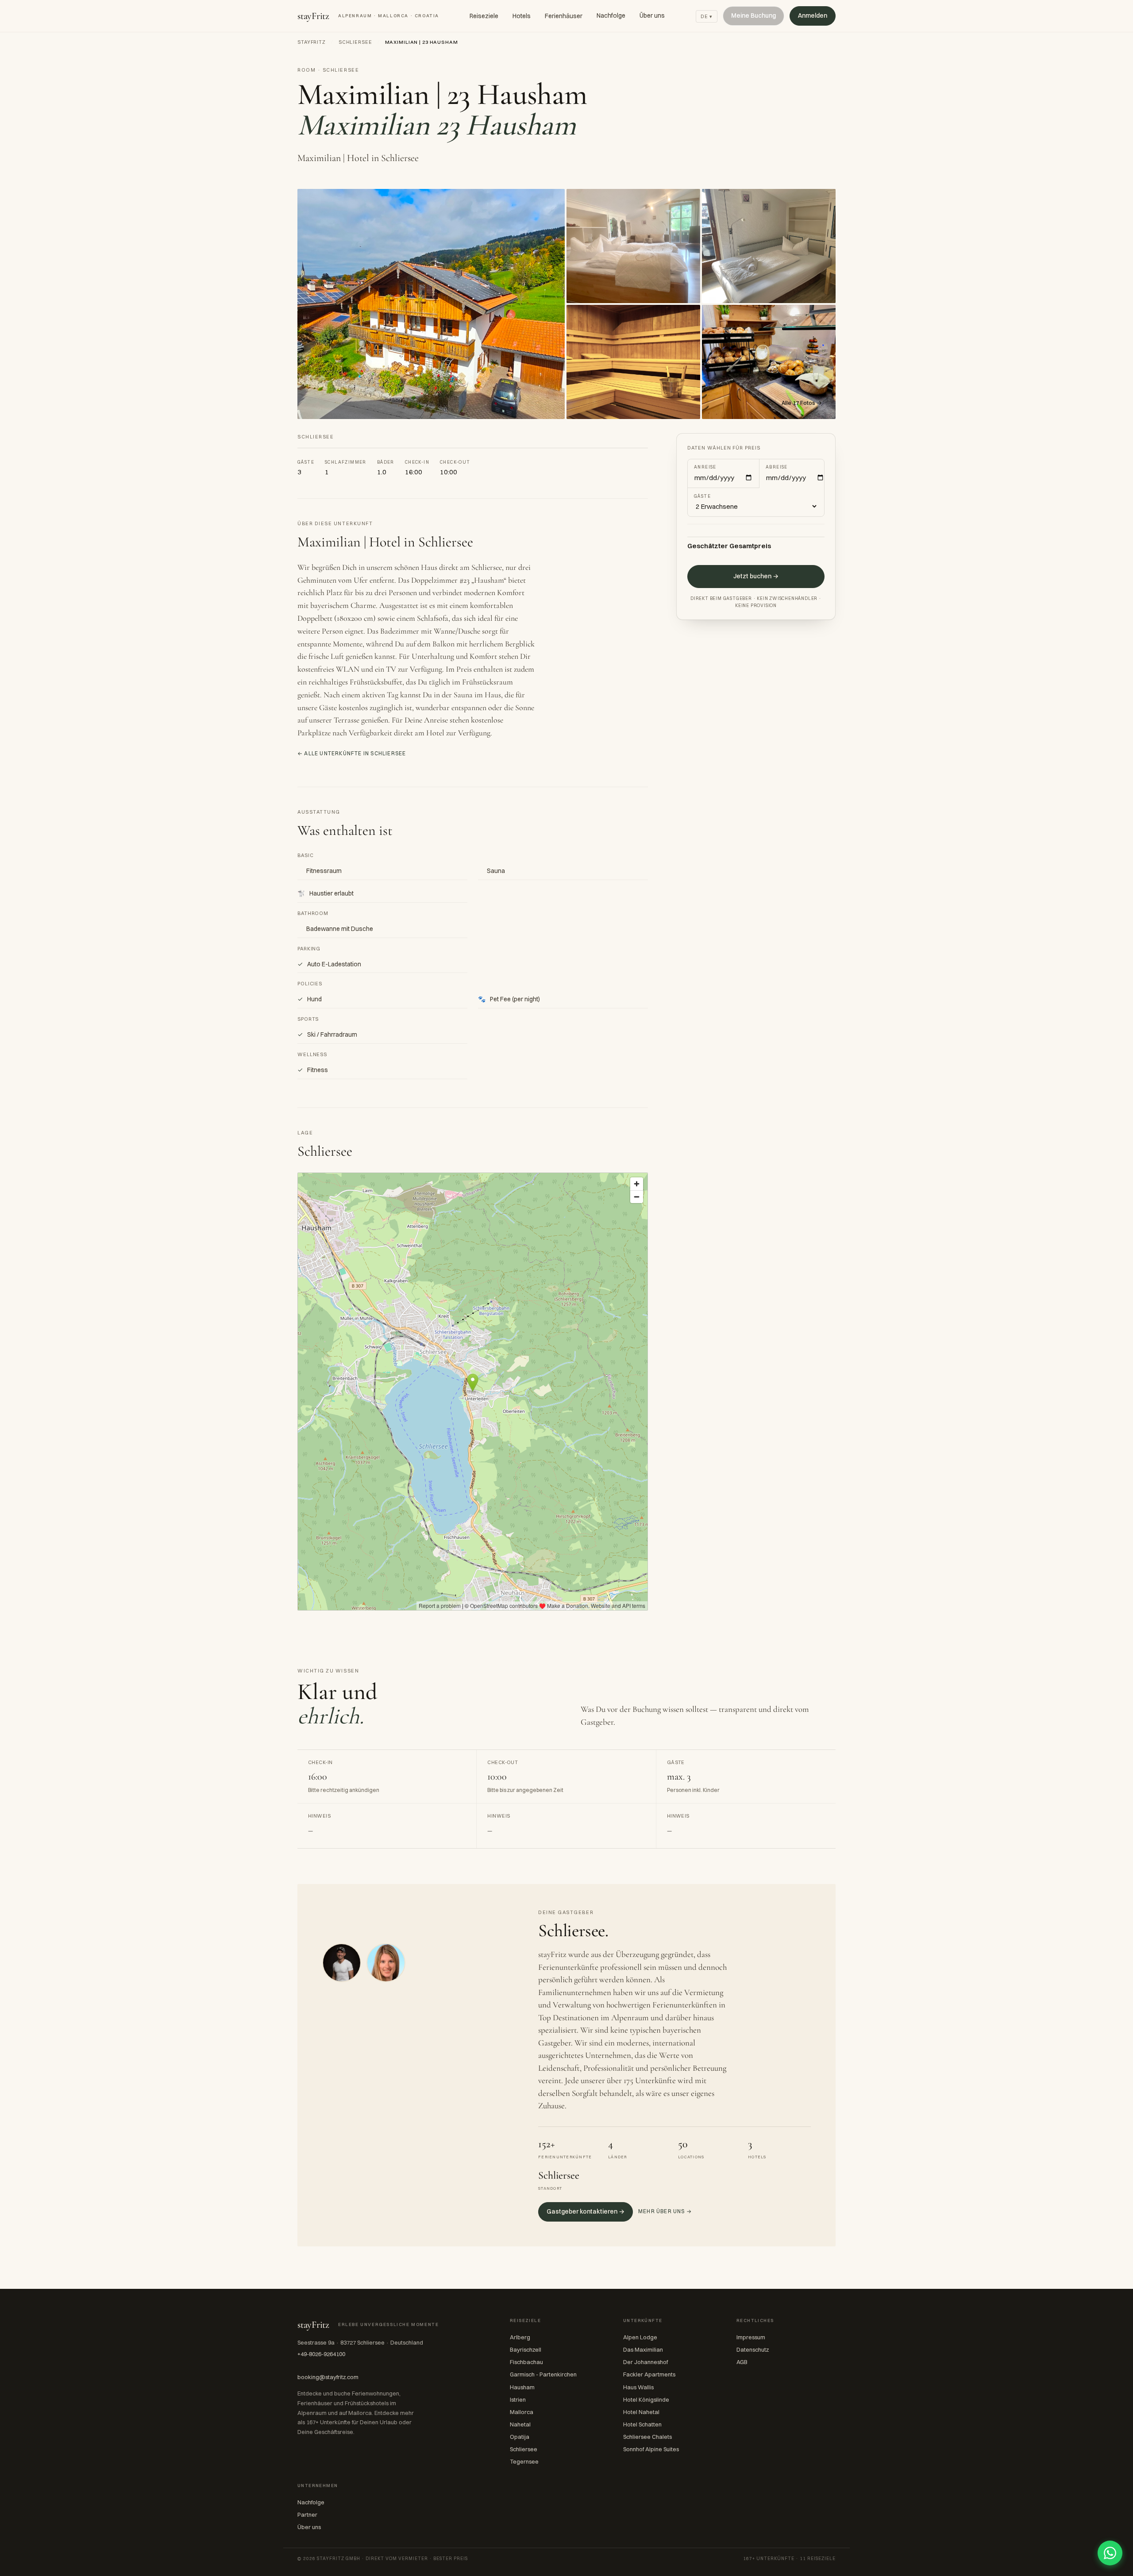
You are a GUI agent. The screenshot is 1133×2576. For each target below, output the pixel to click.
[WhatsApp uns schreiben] (1110, 2553)
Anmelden (813, 15)
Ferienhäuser (564, 16)
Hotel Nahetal (641, 2412)
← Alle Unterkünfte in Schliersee (352, 753)
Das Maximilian (643, 2349)
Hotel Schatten (642, 2424)
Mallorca (522, 2412)
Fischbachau (526, 2362)
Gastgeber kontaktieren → (586, 2211)
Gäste (702, 496)
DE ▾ (707, 16)
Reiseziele (484, 16)
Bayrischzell (526, 2349)
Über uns (652, 15)
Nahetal (520, 2424)
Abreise (777, 467)
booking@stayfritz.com (328, 2377)
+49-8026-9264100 (321, 2354)
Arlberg (520, 2337)
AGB (742, 2362)
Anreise (705, 467)
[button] (431, 304)
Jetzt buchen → (756, 577)
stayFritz (368, 16)
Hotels (522, 16)
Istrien (518, 2399)
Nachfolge (611, 15)
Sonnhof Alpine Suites (651, 2449)
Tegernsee (524, 2461)
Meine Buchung (753, 15)
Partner (307, 2514)
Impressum (751, 2337)
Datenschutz (753, 2349)
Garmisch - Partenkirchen (543, 2374)
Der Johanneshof (646, 2362)
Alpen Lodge (640, 2337)
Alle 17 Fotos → (802, 403)
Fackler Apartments (649, 2374)
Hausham (522, 2387)
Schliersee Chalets (647, 2437)
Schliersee (355, 42)
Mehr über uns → (665, 2211)
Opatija (520, 2437)
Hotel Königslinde (646, 2399)
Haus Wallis (638, 2387)
